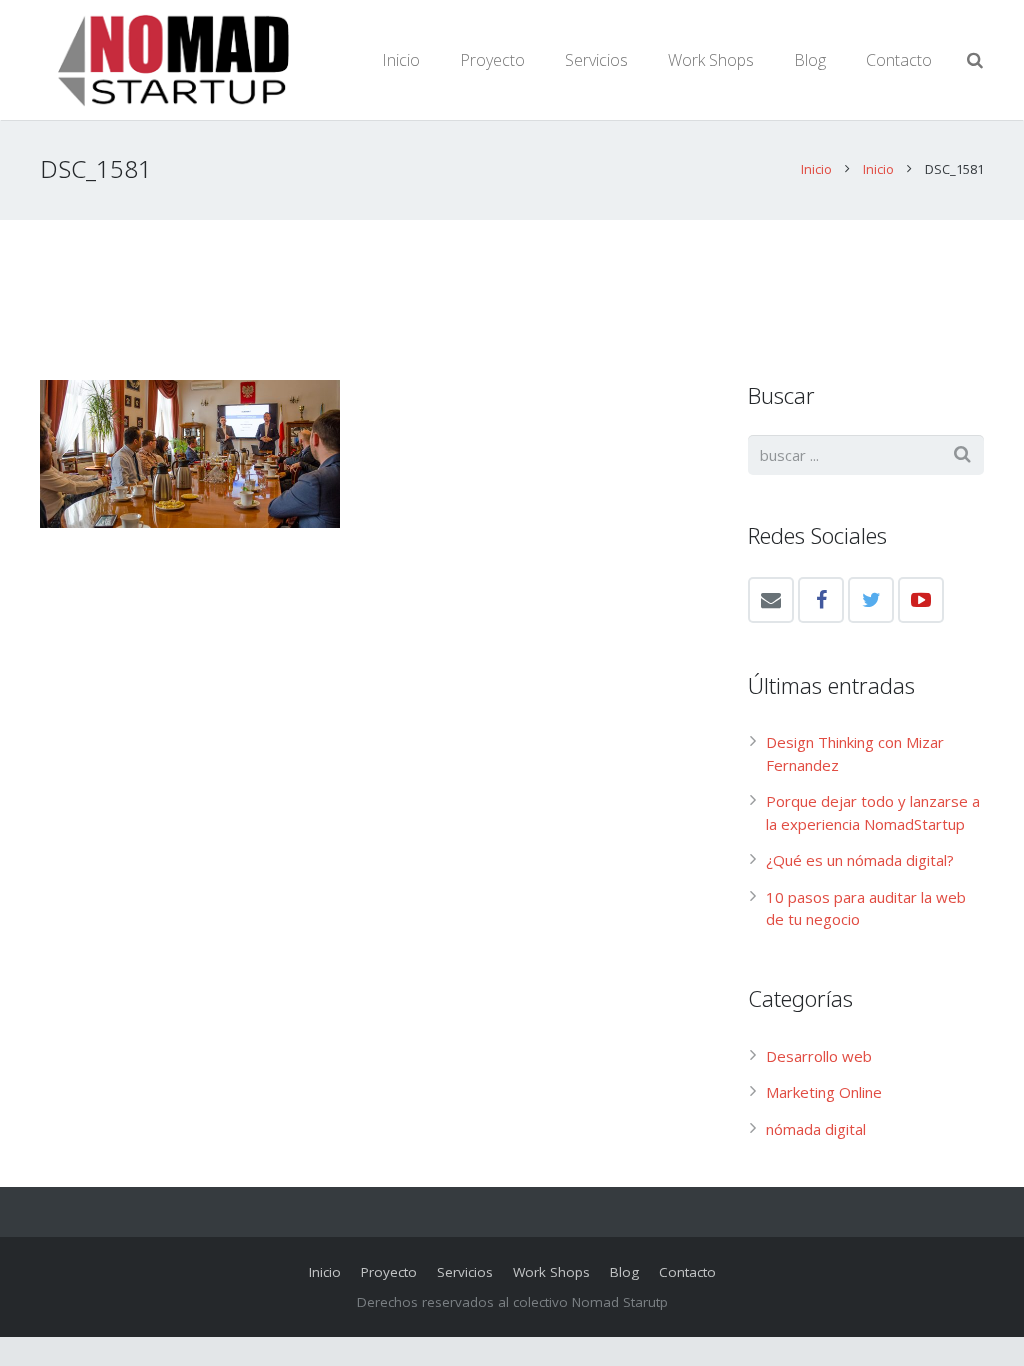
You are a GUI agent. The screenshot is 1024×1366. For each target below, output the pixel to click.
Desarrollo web (819, 1056)
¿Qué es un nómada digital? (860, 860)
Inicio (816, 169)
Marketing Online (824, 1092)
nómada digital (816, 1129)
